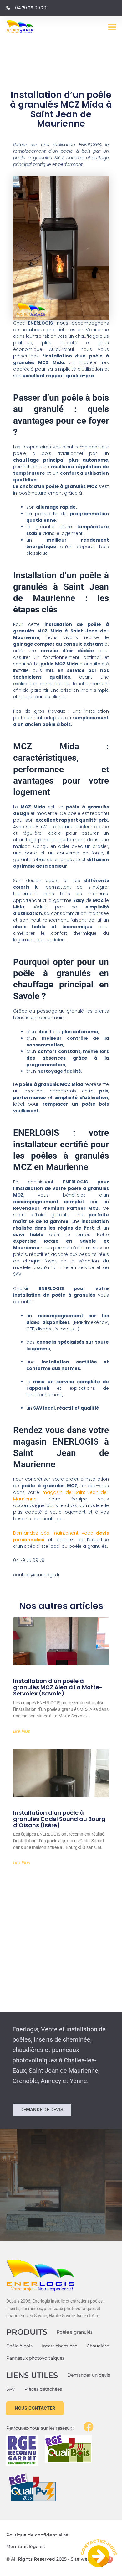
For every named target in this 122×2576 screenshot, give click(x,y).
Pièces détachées (43, 2389)
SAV (11, 2389)
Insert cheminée (60, 2346)
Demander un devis (89, 2375)
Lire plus (22, 1731)
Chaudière (98, 2346)
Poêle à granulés (75, 2332)
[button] (112, 27)
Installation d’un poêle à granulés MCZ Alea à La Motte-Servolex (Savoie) (58, 1687)
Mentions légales (25, 2547)
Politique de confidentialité (37, 2535)
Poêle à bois (19, 2346)
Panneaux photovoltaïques (35, 2358)
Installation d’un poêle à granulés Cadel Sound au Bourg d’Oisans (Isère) (59, 1819)
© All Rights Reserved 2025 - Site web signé (56, 2559)
